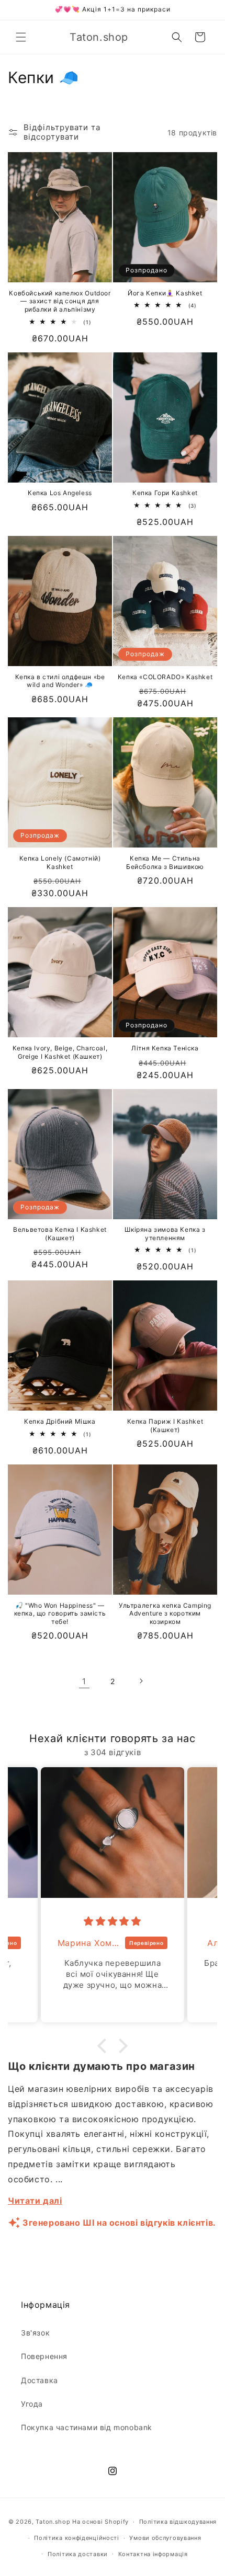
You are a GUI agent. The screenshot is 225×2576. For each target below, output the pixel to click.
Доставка (40, 2380)
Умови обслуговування (165, 2538)
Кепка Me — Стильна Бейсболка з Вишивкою (165, 862)
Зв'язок (35, 2333)
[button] (21, 37)
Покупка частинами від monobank (87, 2427)
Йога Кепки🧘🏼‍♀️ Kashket (165, 293)
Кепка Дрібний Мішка (60, 1421)
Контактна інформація (153, 2554)
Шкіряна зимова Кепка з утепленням (165, 1234)
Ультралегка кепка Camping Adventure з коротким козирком (165, 1613)
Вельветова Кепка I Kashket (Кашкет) (60, 1234)
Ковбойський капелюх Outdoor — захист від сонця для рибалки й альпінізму (60, 301)
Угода (32, 2404)
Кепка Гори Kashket (165, 493)
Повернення (44, 2356)
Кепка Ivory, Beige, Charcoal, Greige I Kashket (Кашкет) (60, 1052)
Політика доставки (78, 2554)
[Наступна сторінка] (141, 1681)
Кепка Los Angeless (60, 493)
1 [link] (84, 1681)
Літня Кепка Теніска (165, 1048)
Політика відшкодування (178, 2522)
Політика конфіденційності (77, 2538)
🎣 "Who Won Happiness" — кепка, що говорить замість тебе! (60, 1613)
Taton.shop (53, 2522)
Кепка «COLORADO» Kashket (165, 677)
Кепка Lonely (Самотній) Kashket (60, 862)
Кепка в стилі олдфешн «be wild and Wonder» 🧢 (60, 681)
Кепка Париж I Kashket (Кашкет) (165, 1426)
